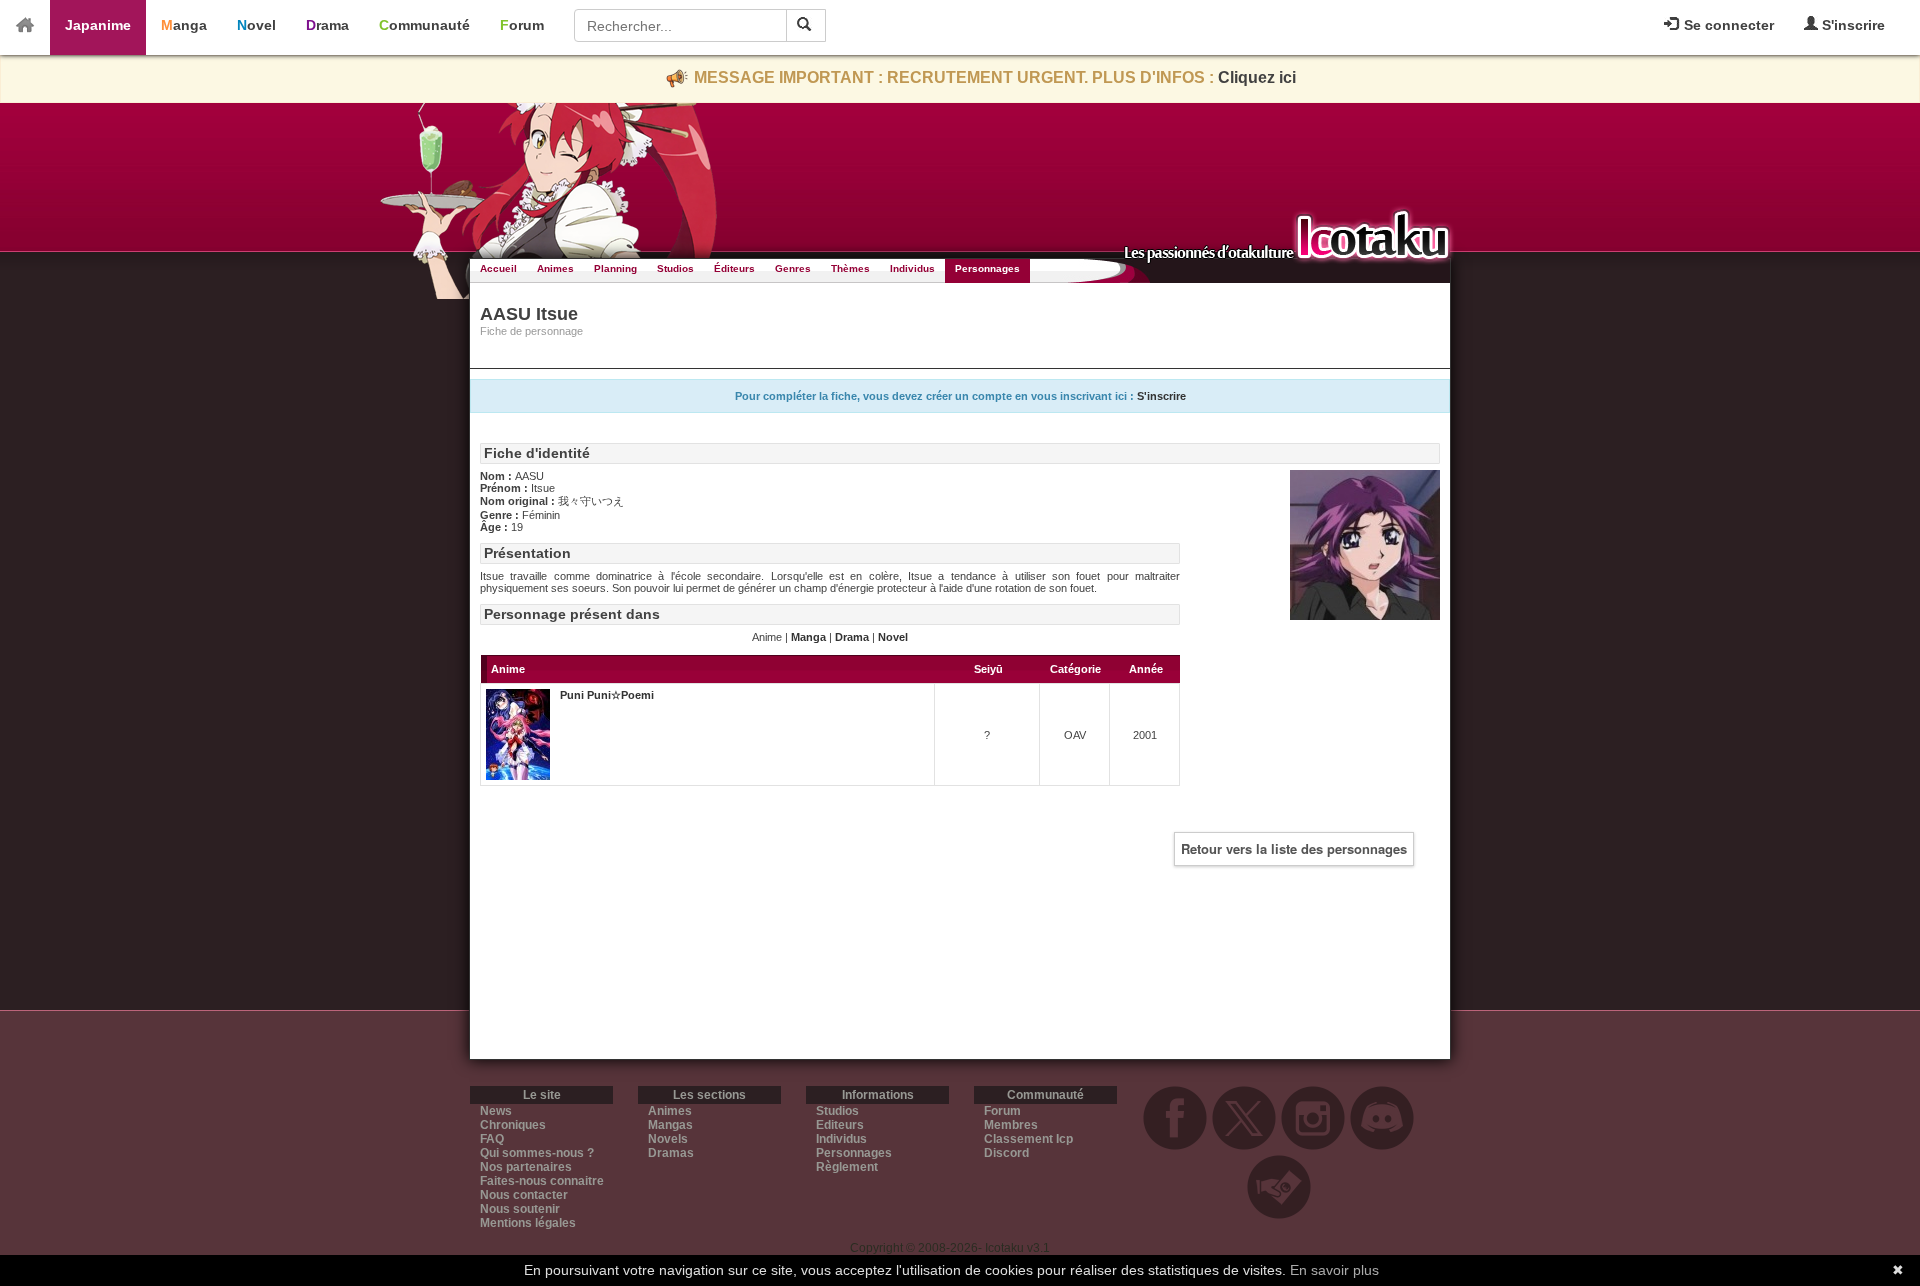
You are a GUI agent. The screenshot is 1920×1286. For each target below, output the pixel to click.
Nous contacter (524, 1195)
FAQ (492, 1139)
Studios (675, 268)
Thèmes (850, 268)
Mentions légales (528, 1223)
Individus (912, 268)
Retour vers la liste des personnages (1294, 848)
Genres (793, 268)
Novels (668, 1139)
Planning (615, 268)
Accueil (498, 268)
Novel (256, 25)
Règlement (847, 1167)
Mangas (670, 1125)
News (496, 1111)
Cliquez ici (1257, 77)
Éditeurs (734, 268)
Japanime (98, 25)
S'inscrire (1851, 25)
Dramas (671, 1153)
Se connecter (1727, 25)
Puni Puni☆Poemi (607, 695)
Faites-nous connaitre (542, 1181)
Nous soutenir (520, 1209)
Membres (1011, 1125)
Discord (1006, 1153)
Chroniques (513, 1125)
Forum (522, 25)
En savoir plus (1334, 1270)
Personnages (987, 268)
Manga (184, 25)
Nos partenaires (526, 1167)
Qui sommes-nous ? (537, 1153)
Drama (327, 25)
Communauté (424, 25)
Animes (555, 268)
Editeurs (840, 1125)
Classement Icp (1028, 1139)
